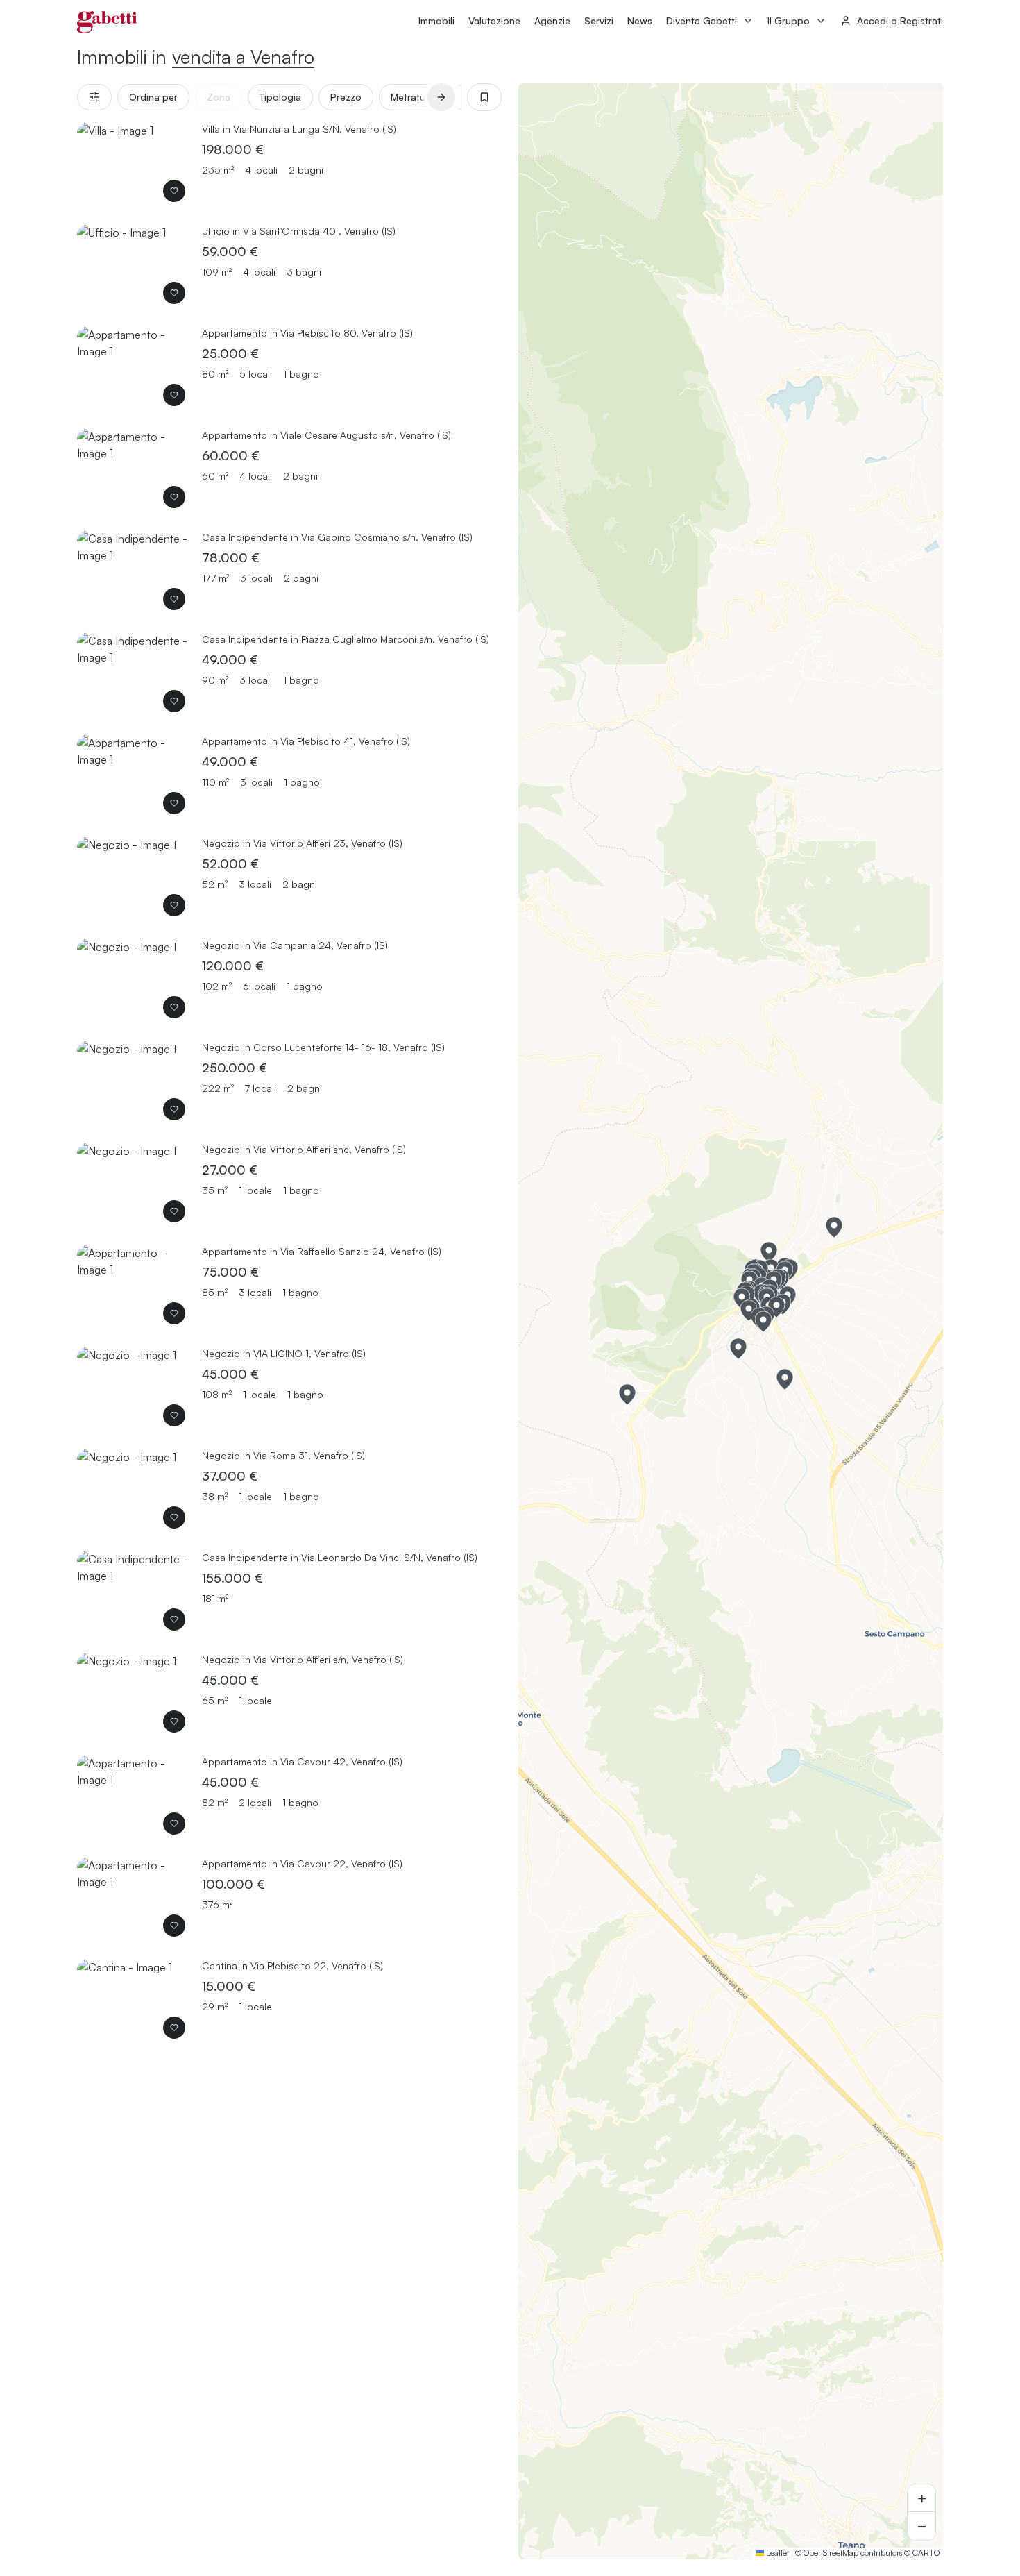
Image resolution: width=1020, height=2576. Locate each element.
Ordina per (153, 97)
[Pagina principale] (107, 22)
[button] (834, 1227)
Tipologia (280, 97)
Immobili (436, 20)
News (640, 20)
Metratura (413, 97)
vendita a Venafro (243, 57)
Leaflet (776, 2553)
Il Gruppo (789, 20)
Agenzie (552, 20)
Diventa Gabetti (702, 20)
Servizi (599, 20)
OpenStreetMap (831, 2553)
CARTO (926, 2553)
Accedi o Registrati (900, 20)
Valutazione (494, 20)
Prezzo (346, 97)
